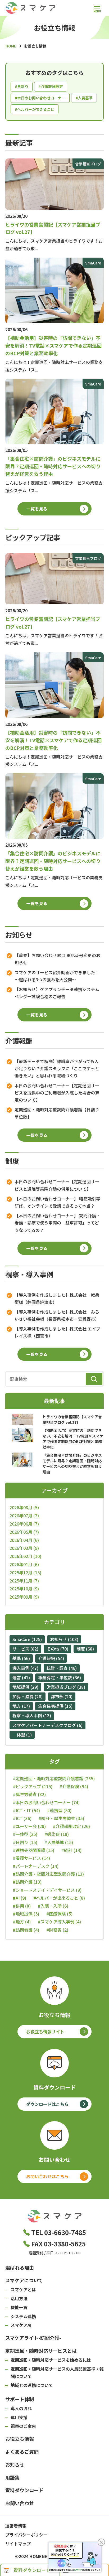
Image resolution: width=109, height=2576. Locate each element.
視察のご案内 (23, 2426)
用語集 (12, 2477)
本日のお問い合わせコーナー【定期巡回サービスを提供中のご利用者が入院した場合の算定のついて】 (57, 1093)
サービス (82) (25, 1649)
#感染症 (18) (57, 1834)
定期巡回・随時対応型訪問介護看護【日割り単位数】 (57, 1113)
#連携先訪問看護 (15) (34, 1850)
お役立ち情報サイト (45, 2032)
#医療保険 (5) (59, 1914)
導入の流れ (21, 2408)
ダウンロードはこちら (47, 2104)
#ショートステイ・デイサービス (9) (47, 1890)
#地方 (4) (22, 1922)
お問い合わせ (20, 2503)
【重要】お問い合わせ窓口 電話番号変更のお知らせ (57, 959)
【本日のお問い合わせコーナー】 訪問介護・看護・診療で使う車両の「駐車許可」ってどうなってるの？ (57, 1223)
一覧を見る (37, 509)
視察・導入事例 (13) (32, 1715)
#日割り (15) (25, 1842)
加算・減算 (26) (28, 1696)
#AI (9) (20, 1898)
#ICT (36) (22, 1818)
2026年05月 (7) (24, 1532)
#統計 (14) (71, 1850)
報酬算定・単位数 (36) (60, 1677)
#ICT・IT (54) (26, 1810)
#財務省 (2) (57, 1930)
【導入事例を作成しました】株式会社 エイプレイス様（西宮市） (57, 1332)
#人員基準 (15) (59, 1842)
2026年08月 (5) (24, 1507)
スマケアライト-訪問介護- (33, 2338)
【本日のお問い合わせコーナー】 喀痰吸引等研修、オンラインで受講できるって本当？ (57, 1202)
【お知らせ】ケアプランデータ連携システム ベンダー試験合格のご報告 (57, 993)
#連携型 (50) (59, 1810)
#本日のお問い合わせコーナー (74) (46, 1803)
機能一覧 (19, 2307)
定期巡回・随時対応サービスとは (41, 2351)
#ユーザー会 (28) (29, 1826)
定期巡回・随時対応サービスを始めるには (51, 2360)
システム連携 (23, 2316)
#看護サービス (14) (31, 1858)
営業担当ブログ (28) (66, 1687)
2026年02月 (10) (25, 1556)
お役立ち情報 (20, 2439)
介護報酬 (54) (51, 1658)
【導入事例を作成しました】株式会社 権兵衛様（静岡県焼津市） (57, 1298)
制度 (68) (85, 1649)
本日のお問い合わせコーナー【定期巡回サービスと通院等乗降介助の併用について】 (57, 1185)
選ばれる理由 (20, 2268)
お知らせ (15, 2464)
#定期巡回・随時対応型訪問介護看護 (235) (54, 1779)
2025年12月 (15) (25, 1572)
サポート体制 (20, 2399)
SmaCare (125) (27, 1639)
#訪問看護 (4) (26, 1930)
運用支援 (19, 2417)
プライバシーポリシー (26, 2535)
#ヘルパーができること (35, 109)
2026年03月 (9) (24, 1548)
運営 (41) (21, 1677)
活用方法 (19, 2298)
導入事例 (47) (25, 1668)
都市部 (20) (62, 1696)
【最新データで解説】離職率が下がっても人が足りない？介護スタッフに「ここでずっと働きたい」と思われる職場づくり (57, 1068)
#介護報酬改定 (51, 86)
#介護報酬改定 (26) (71, 1826)
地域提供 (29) (25, 1687)
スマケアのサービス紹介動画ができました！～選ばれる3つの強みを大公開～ (57, 976)
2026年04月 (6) (24, 1540)
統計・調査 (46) (62, 1668)
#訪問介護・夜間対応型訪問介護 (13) (48, 1874)
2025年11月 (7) (24, 1581)
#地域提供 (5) (26, 1914)
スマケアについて (24, 2280)
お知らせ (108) (64, 1639)
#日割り (22, 86)
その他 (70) (57, 1649)
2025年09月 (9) (24, 1597)
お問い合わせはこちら (47, 2176)
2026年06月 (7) (24, 1524)
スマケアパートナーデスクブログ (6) (47, 1725)
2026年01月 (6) (24, 1564)
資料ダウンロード (24, 2490)
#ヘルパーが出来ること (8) (59, 1898)
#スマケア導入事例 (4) (59, 1922)
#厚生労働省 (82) (29, 1794)
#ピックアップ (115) (33, 1786)
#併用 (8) (22, 1906)
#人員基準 (84, 98)
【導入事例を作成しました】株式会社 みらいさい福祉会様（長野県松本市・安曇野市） (57, 1315)
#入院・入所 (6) (53, 1906)
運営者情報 (16, 2526)
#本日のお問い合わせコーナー (40, 98)
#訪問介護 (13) (27, 1882)
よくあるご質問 (22, 2452)
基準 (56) (21, 1658)
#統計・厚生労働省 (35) (61, 1818)
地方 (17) (21, 1706)
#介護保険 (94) (74, 1786)
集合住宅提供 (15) (55, 1706)
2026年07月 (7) (24, 1516)
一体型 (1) (22, 1735)
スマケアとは (23, 2289)
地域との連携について (32, 2385)
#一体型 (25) (25, 1834)
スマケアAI (21, 2325)
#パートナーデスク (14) (36, 1866)
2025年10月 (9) (24, 1589)
